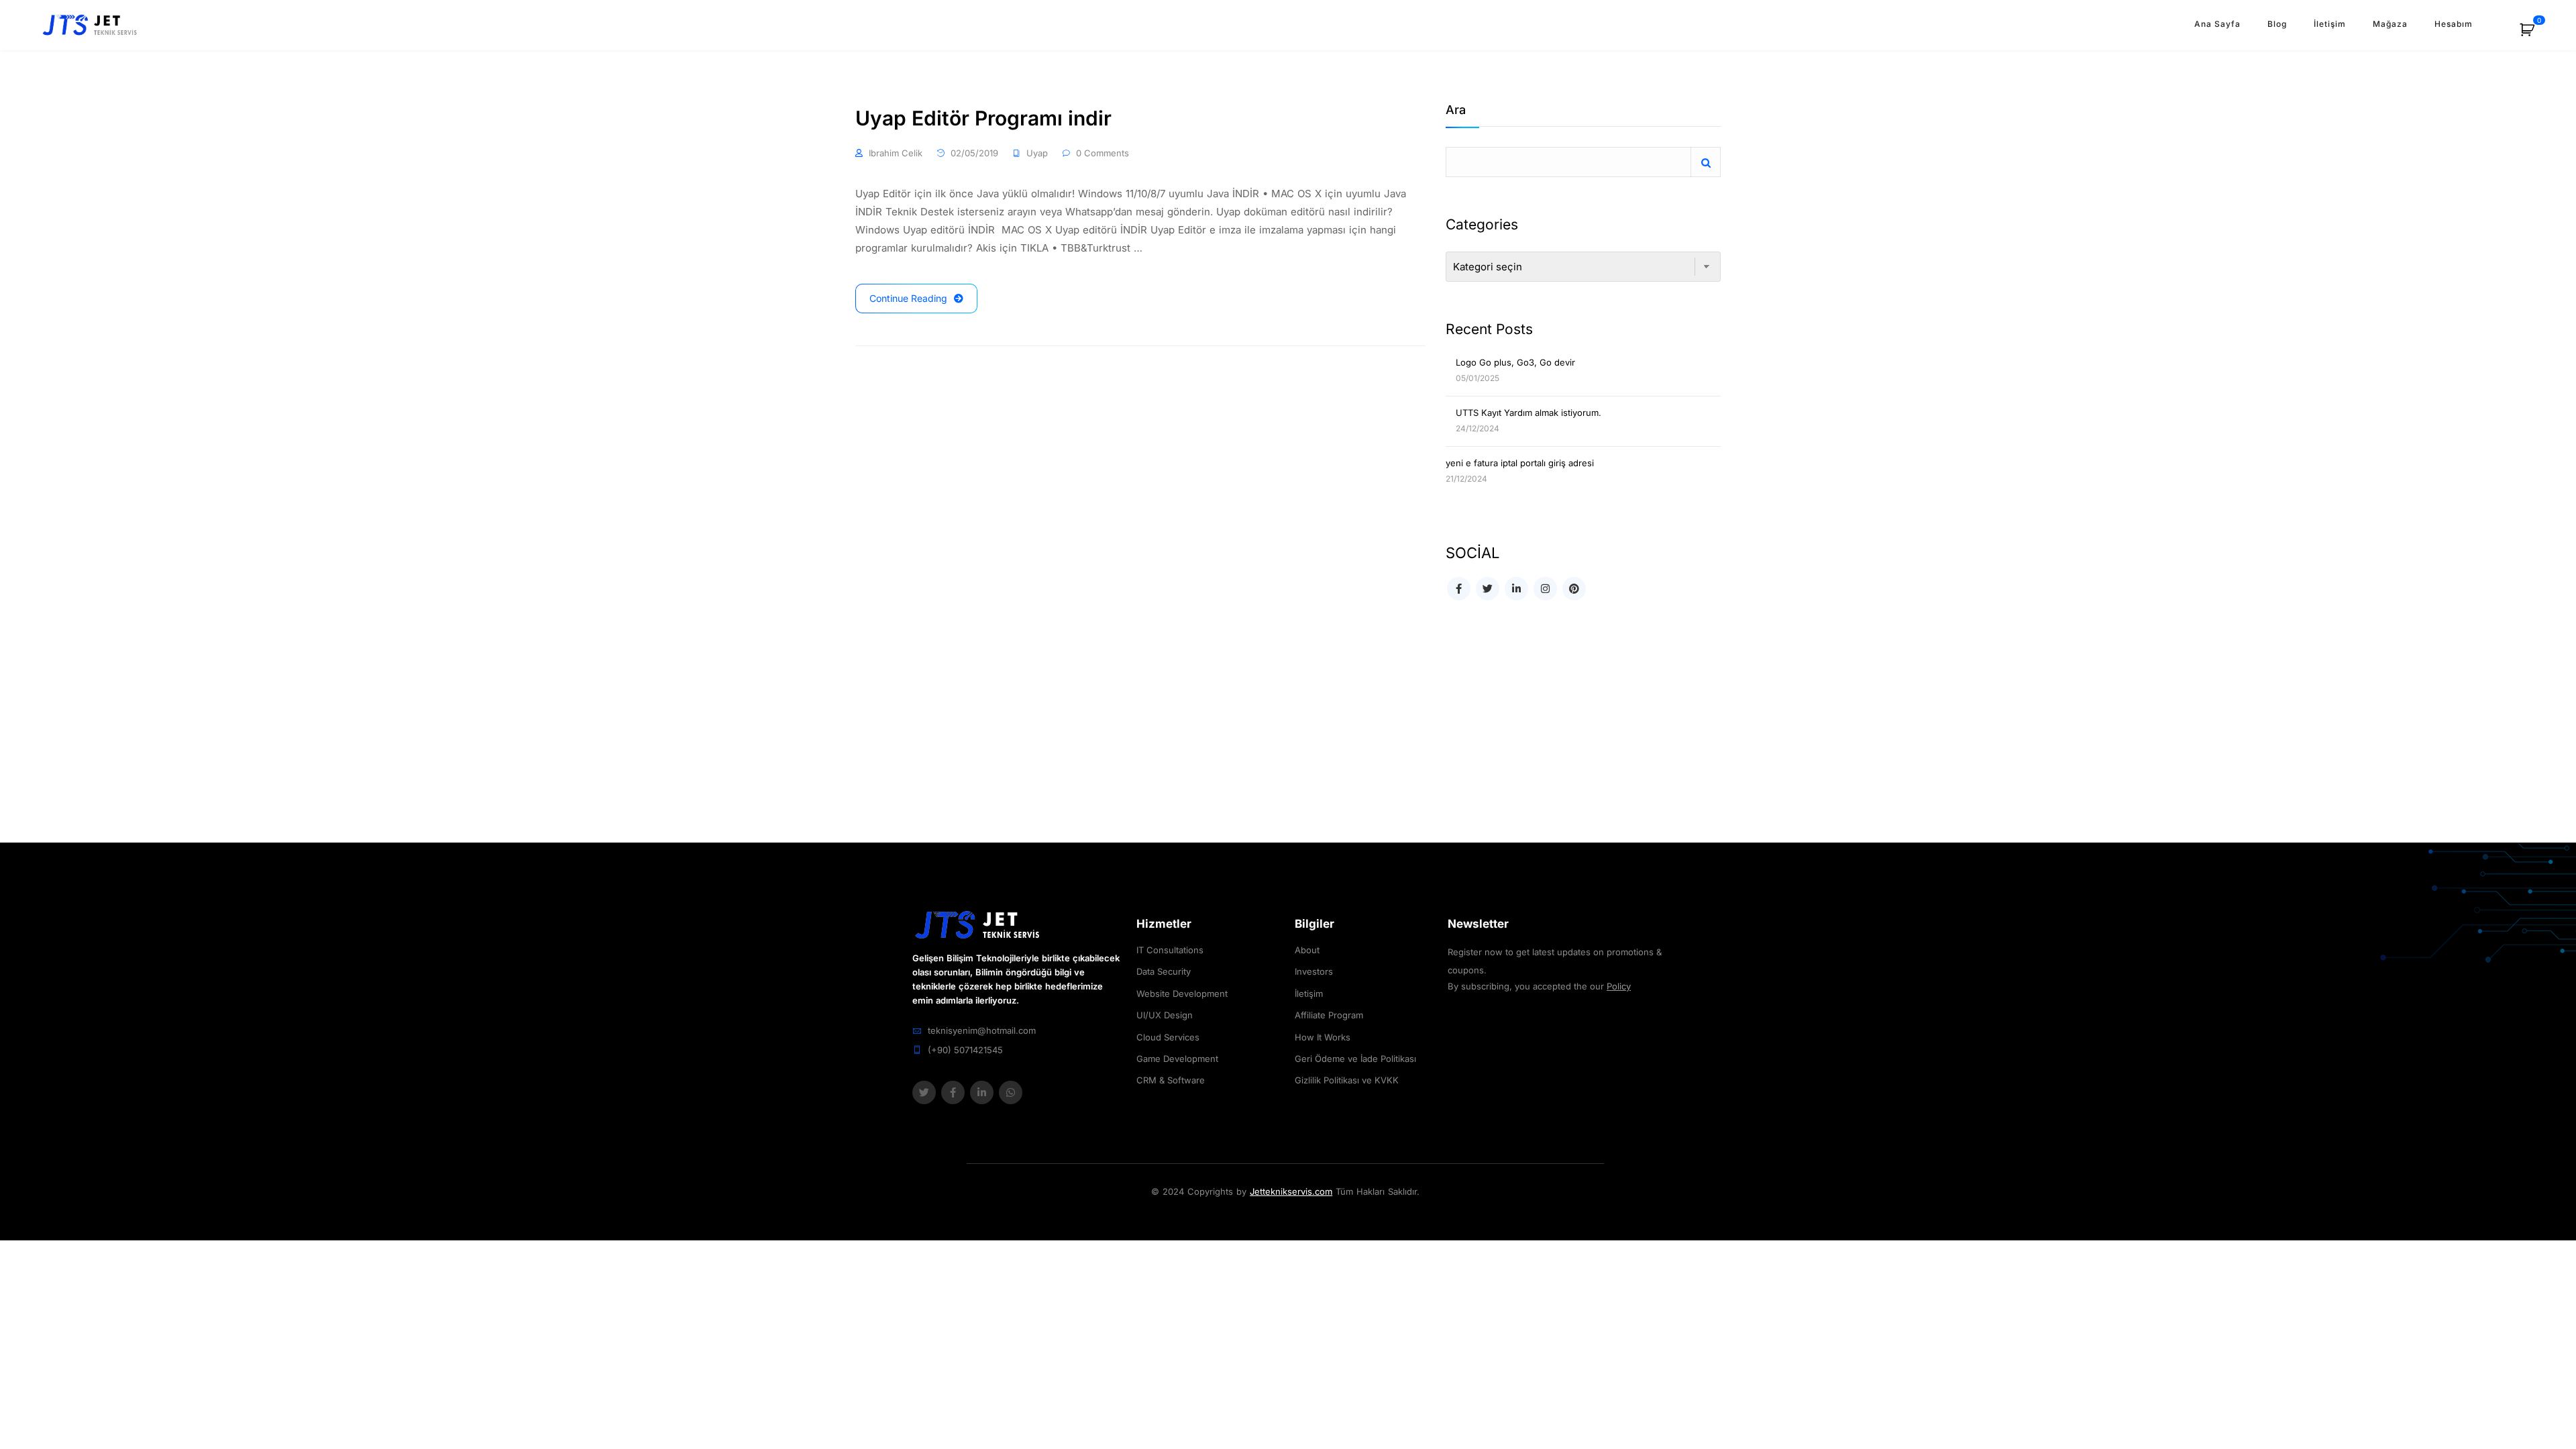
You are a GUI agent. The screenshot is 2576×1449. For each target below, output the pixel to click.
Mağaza (2390, 24)
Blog (2277, 24)
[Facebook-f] (953, 1092)
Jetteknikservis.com (1291, 1191)
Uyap (1037, 153)
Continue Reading (908, 298)
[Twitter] (924, 1092)
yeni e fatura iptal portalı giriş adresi (1520, 463)
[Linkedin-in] (982, 1092)
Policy (1619, 986)
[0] (2534, 35)
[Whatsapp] (1011, 1092)
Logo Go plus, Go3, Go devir (1515, 362)
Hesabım (2454, 24)
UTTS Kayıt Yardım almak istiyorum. (1528, 413)
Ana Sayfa (2217, 24)
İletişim (2330, 24)
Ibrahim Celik (896, 153)
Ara (1456, 110)
